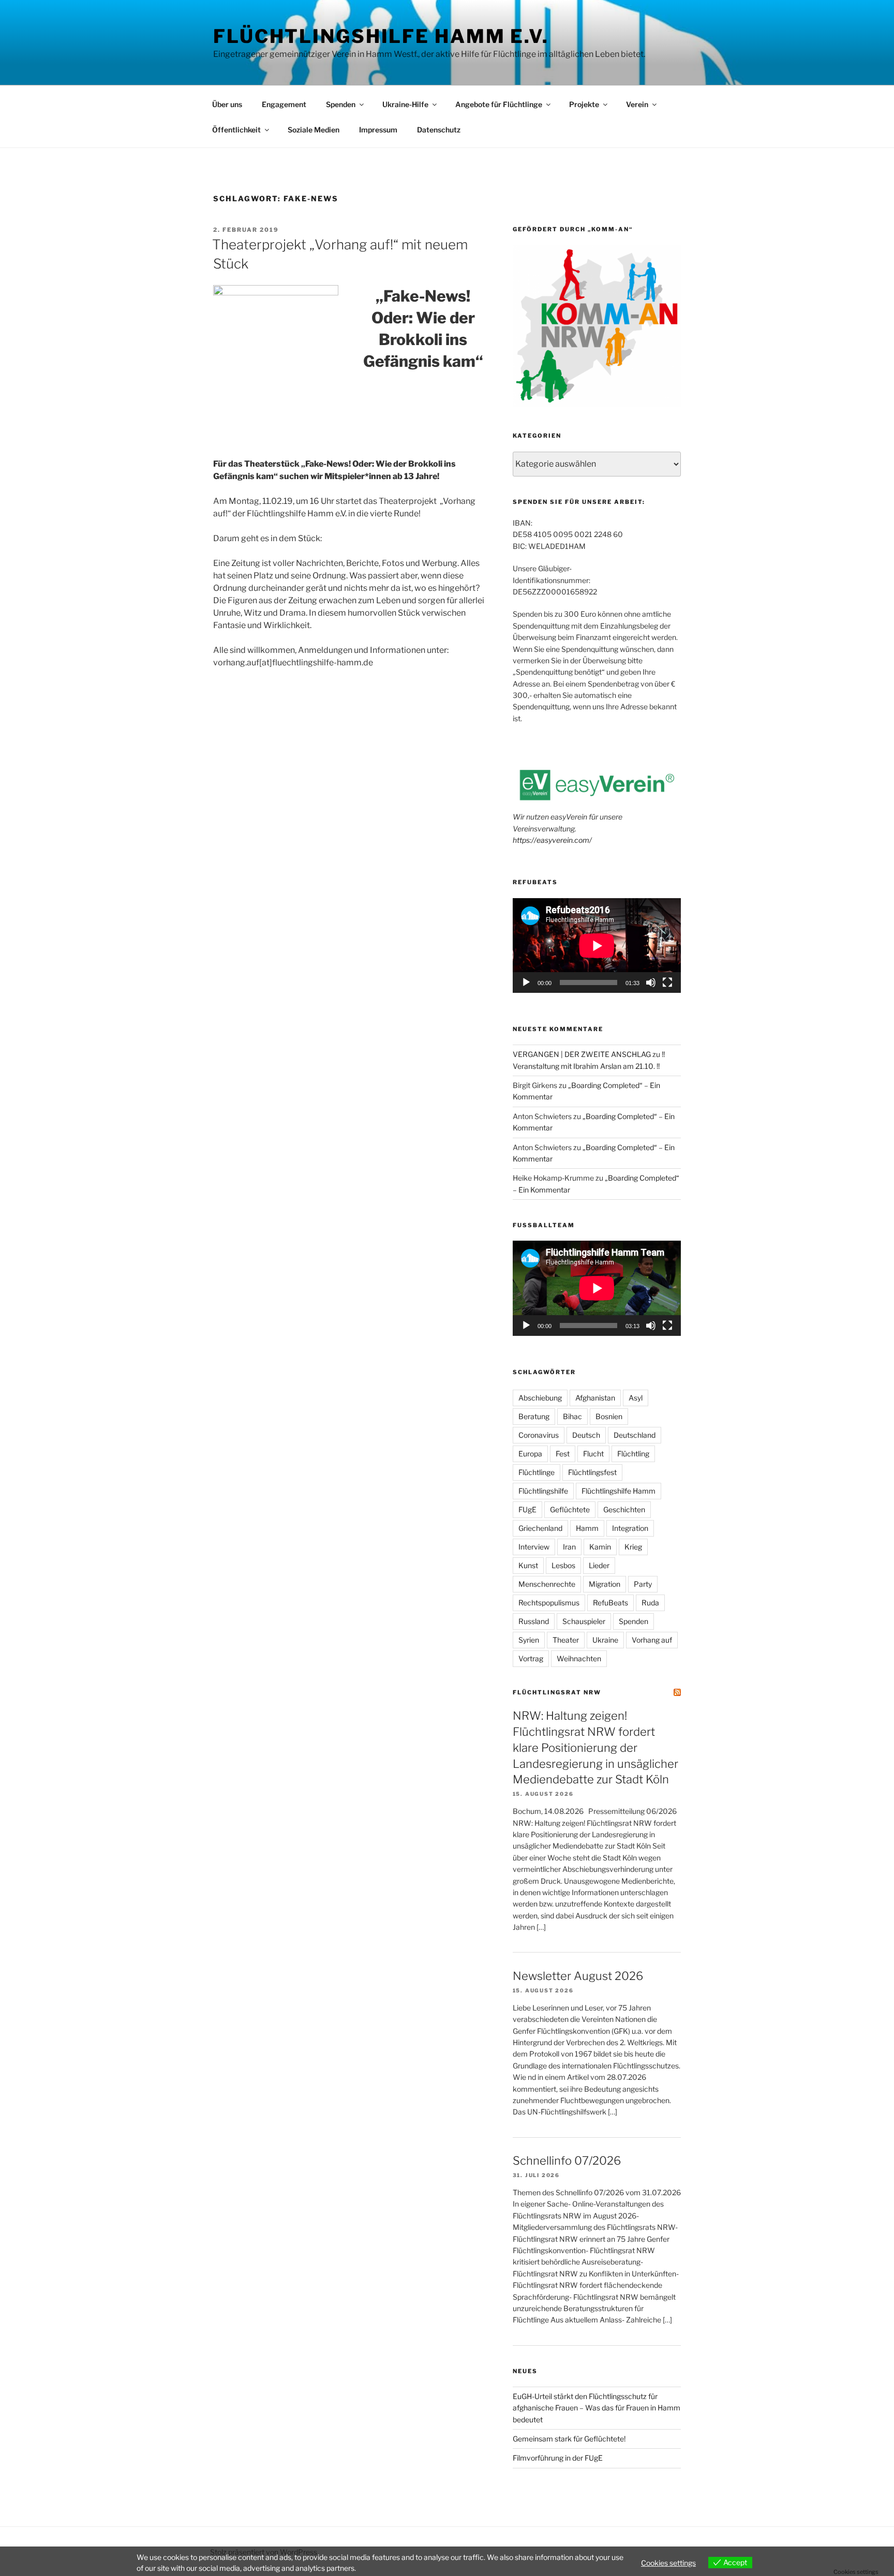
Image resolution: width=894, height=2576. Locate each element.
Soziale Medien (314, 130)
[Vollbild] (667, 982)
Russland (534, 1621)
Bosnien (609, 1416)
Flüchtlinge (537, 1472)
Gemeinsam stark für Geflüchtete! (569, 2439)
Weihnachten (579, 1658)
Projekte (584, 104)
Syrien (529, 1640)
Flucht (593, 1454)
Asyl (636, 1398)
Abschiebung (540, 1398)
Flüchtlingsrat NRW (557, 1692)
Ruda (650, 1603)
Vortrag (531, 1658)
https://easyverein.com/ (552, 840)
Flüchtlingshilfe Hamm (619, 1491)
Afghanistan (595, 1398)
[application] (597, 945)
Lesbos (563, 1565)
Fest (563, 1454)
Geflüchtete (570, 1509)
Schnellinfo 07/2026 (567, 2161)
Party (643, 1584)
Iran (569, 1547)
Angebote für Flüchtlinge (499, 104)
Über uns (227, 104)
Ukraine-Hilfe (405, 104)
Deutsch (586, 1435)
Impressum (378, 130)
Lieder (599, 1565)
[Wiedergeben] (526, 982)
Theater (566, 1640)
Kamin (600, 1547)
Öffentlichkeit (236, 130)
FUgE (527, 1509)
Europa (530, 1454)
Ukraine (605, 1640)
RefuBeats (610, 1603)
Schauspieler (584, 1621)
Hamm (587, 1528)
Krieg (633, 1547)
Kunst (528, 1565)
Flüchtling (633, 1454)
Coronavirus (539, 1435)
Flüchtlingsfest (592, 1472)
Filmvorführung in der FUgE (558, 2458)
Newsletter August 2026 (578, 1976)
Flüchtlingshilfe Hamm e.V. (381, 36)
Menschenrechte (547, 1584)
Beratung (534, 1416)
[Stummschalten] (651, 982)
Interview (534, 1547)
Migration (605, 1584)
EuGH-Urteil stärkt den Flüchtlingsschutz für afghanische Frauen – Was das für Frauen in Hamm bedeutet (597, 2408)
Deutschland (635, 1435)
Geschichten (624, 1509)
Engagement (284, 104)
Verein (637, 104)
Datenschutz (439, 130)
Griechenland (540, 1528)
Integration (630, 1528)
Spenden (341, 104)
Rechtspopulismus (549, 1603)
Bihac (572, 1416)
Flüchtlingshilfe (543, 1491)
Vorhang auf (652, 1640)
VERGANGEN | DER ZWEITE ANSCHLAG (582, 1054)
